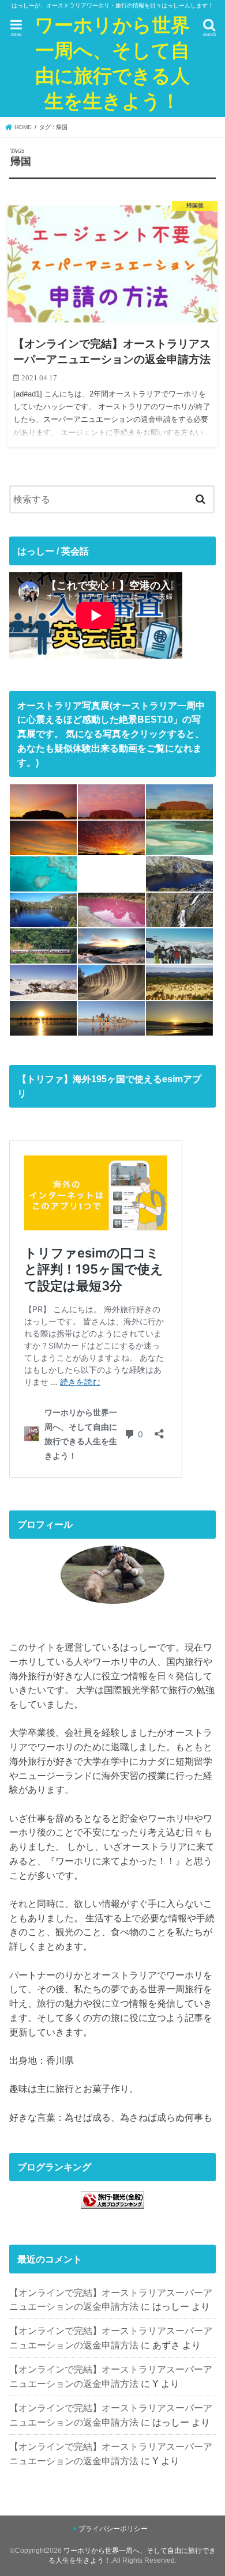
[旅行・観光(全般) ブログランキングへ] (112, 2209)
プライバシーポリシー (113, 2529)
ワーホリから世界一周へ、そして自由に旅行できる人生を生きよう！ (112, 63)
